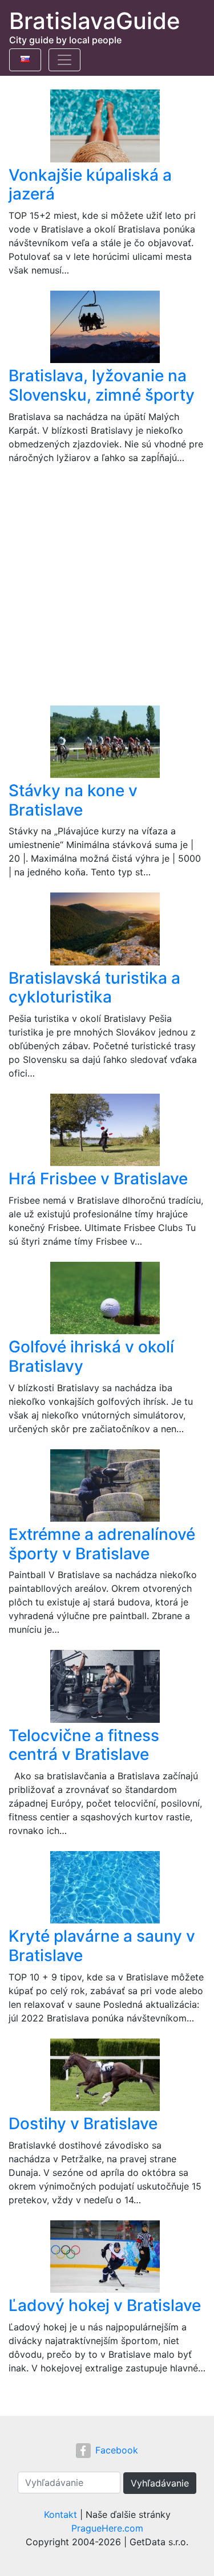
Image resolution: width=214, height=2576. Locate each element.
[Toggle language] (25, 60)
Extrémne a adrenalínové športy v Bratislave (102, 1544)
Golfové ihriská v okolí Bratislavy (91, 1356)
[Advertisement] (107, 585)
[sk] (25, 57)
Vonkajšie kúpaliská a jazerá (90, 185)
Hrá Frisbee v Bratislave (98, 1179)
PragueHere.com (107, 2528)
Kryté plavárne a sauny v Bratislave (102, 1946)
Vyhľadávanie (160, 2483)
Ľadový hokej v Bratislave (105, 2305)
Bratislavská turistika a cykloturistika (94, 988)
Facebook (117, 2450)
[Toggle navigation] (64, 60)
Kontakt (60, 2514)
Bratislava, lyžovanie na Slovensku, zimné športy (102, 385)
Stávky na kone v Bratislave (73, 800)
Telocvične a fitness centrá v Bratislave (84, 1745)
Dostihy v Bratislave (83, 2123)
